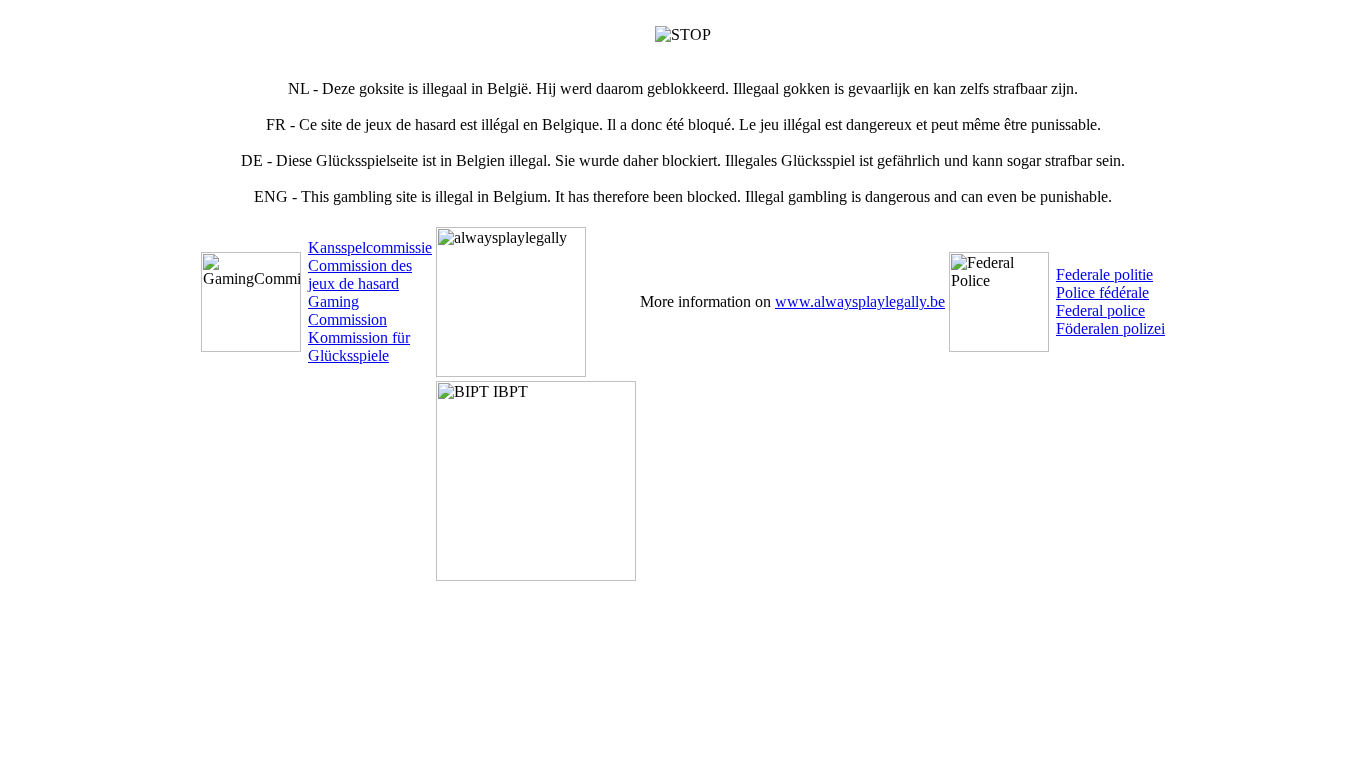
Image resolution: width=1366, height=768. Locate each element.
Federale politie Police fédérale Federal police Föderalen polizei (1110, 301)
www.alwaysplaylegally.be (860, 301)
